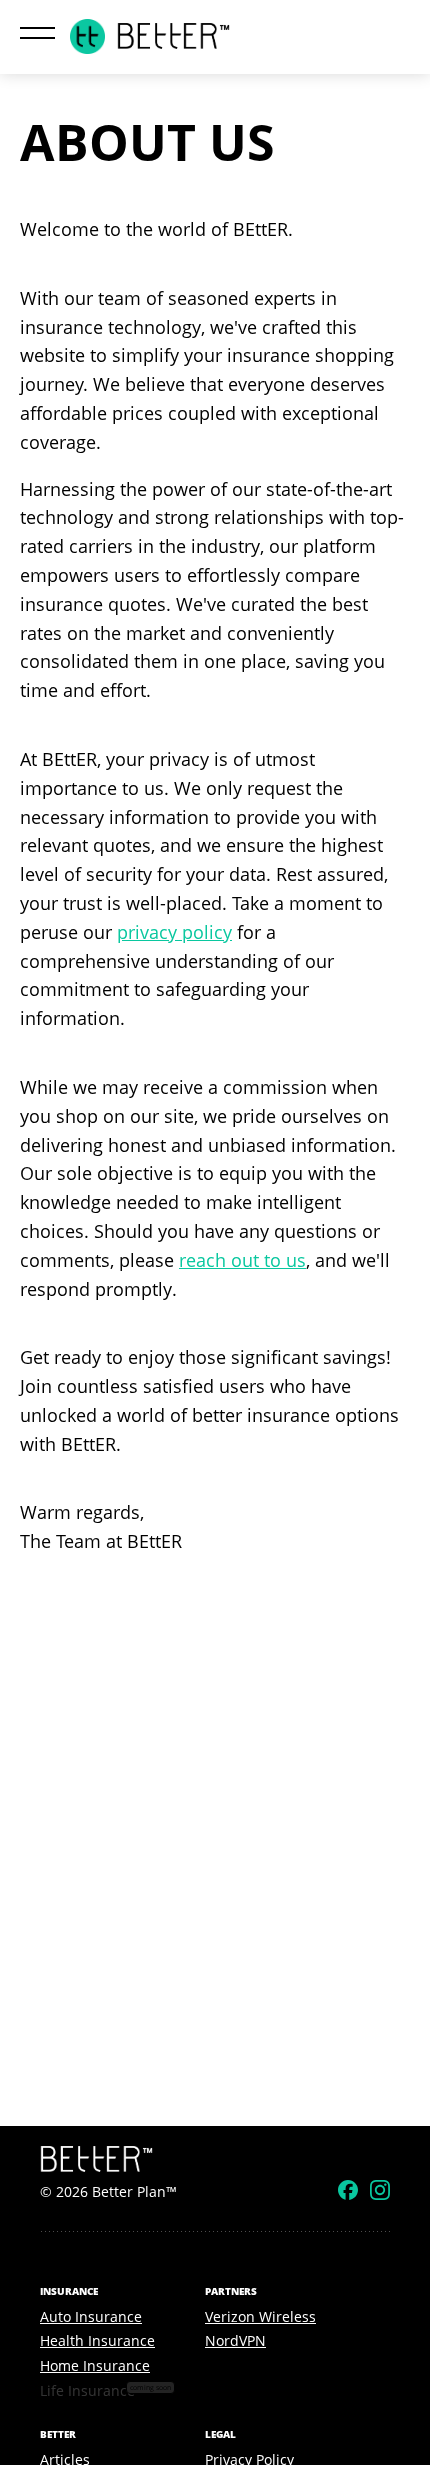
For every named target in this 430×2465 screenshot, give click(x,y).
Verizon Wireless (260, 2316)
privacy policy (174, 932)
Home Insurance (95, 2365)
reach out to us (242, 1260)
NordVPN (235, 2340)
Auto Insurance (91, 2316)
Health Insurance (97, 2340)
